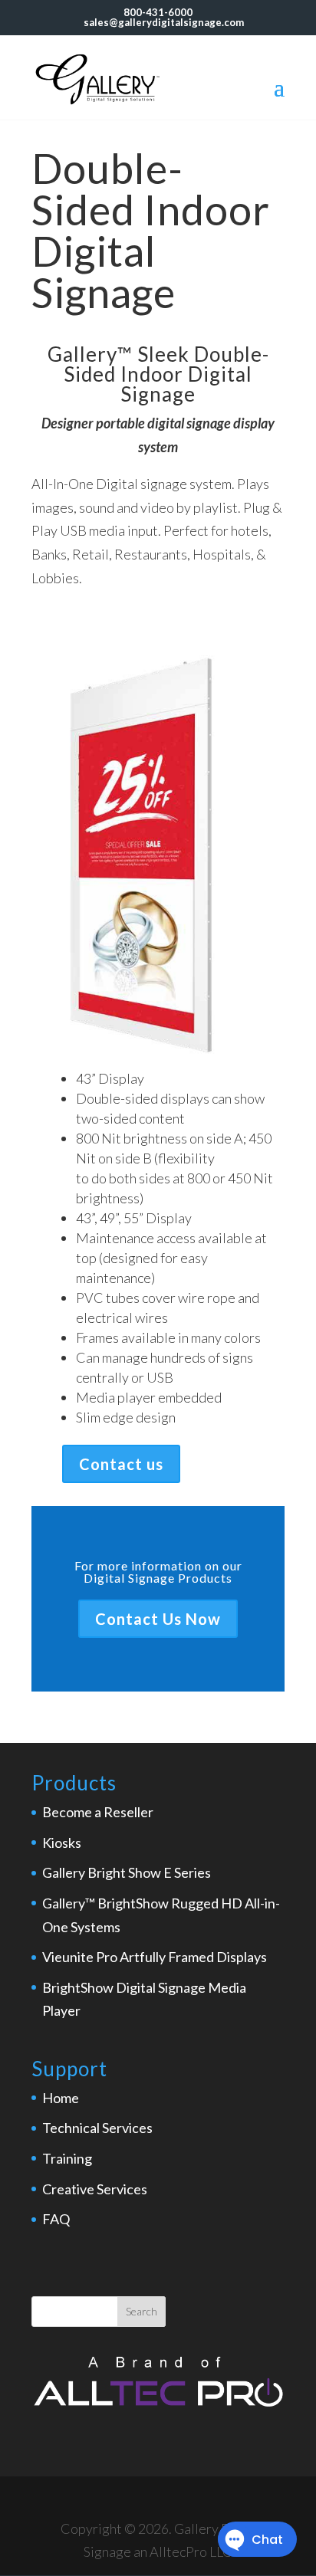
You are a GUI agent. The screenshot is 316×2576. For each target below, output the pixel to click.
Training (67, 2158)
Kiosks (62, 1843)
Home (61, 2098)
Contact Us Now (158, 1619)
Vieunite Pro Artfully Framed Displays (155, 1957)
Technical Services (97, 2128)
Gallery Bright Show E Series (127, 1872)
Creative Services (95, 2189)
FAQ (56, 2219)
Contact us (121, 1464)
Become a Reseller (98, 1812)
